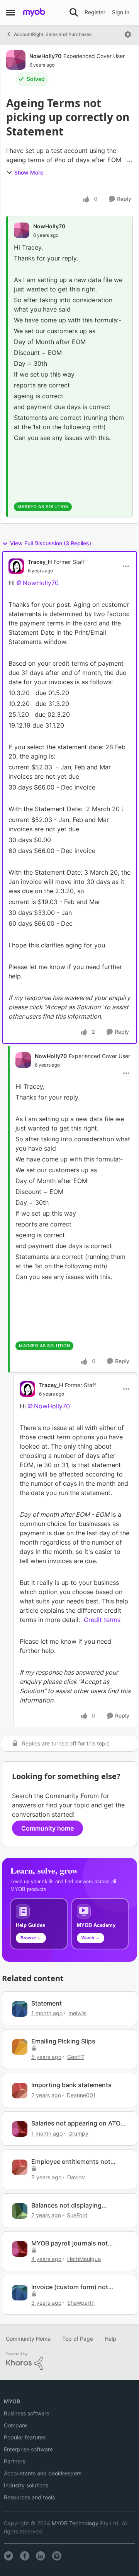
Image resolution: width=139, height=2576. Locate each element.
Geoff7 (76, 2057)
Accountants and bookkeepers (43, 2473)
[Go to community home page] (34, 12)
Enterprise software (28, 2449)
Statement (47, 2003)
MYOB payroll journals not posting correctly (69, 2243)
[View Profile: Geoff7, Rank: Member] (20, 2047)
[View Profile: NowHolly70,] (22, 230)
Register (95, 12)
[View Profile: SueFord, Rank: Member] (20, 2211)
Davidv (76, 2177)
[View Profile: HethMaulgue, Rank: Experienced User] (20, 2249)
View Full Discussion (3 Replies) (51, 543)
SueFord (77, 2215)
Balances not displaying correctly (66, 2205)
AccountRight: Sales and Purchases (53, 34)
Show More (29, 172)
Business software (27, 2413)
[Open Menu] (128, 34)
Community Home (28, 2339)
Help (110, 2339)
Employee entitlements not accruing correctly (71, 2162)
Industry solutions (26, 2485)
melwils (77, 2013)
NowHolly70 (45, 56)
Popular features (25, 2437)
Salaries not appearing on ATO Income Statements (76, 2123)
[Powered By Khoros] (69, 2361)
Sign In (121, 12)
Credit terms (102, 1620)
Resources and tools (29, 2497)
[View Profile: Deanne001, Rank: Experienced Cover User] (20, 2091)
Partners (14, 2461)
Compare (15, 2425)
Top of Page (78, 2339)
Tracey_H (40, 562)
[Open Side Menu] (10, 12)
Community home (47, 1828)
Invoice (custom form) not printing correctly (70, 2287)
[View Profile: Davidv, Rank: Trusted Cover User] (20, 2167)
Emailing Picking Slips (63, 2041)
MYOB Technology (75, 2523)
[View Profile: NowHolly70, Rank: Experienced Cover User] (16, 60)
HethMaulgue (84, 2259)
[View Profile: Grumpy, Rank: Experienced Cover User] (20, 2129)
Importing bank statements (71, 2085)
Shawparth (81, 2303)
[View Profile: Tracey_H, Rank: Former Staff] (16, 566)
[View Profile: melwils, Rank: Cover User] (20, 2009)
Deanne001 (81, 2095)
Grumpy (78, 2133)
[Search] (74, 12)
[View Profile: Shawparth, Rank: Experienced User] (20, 2293)
